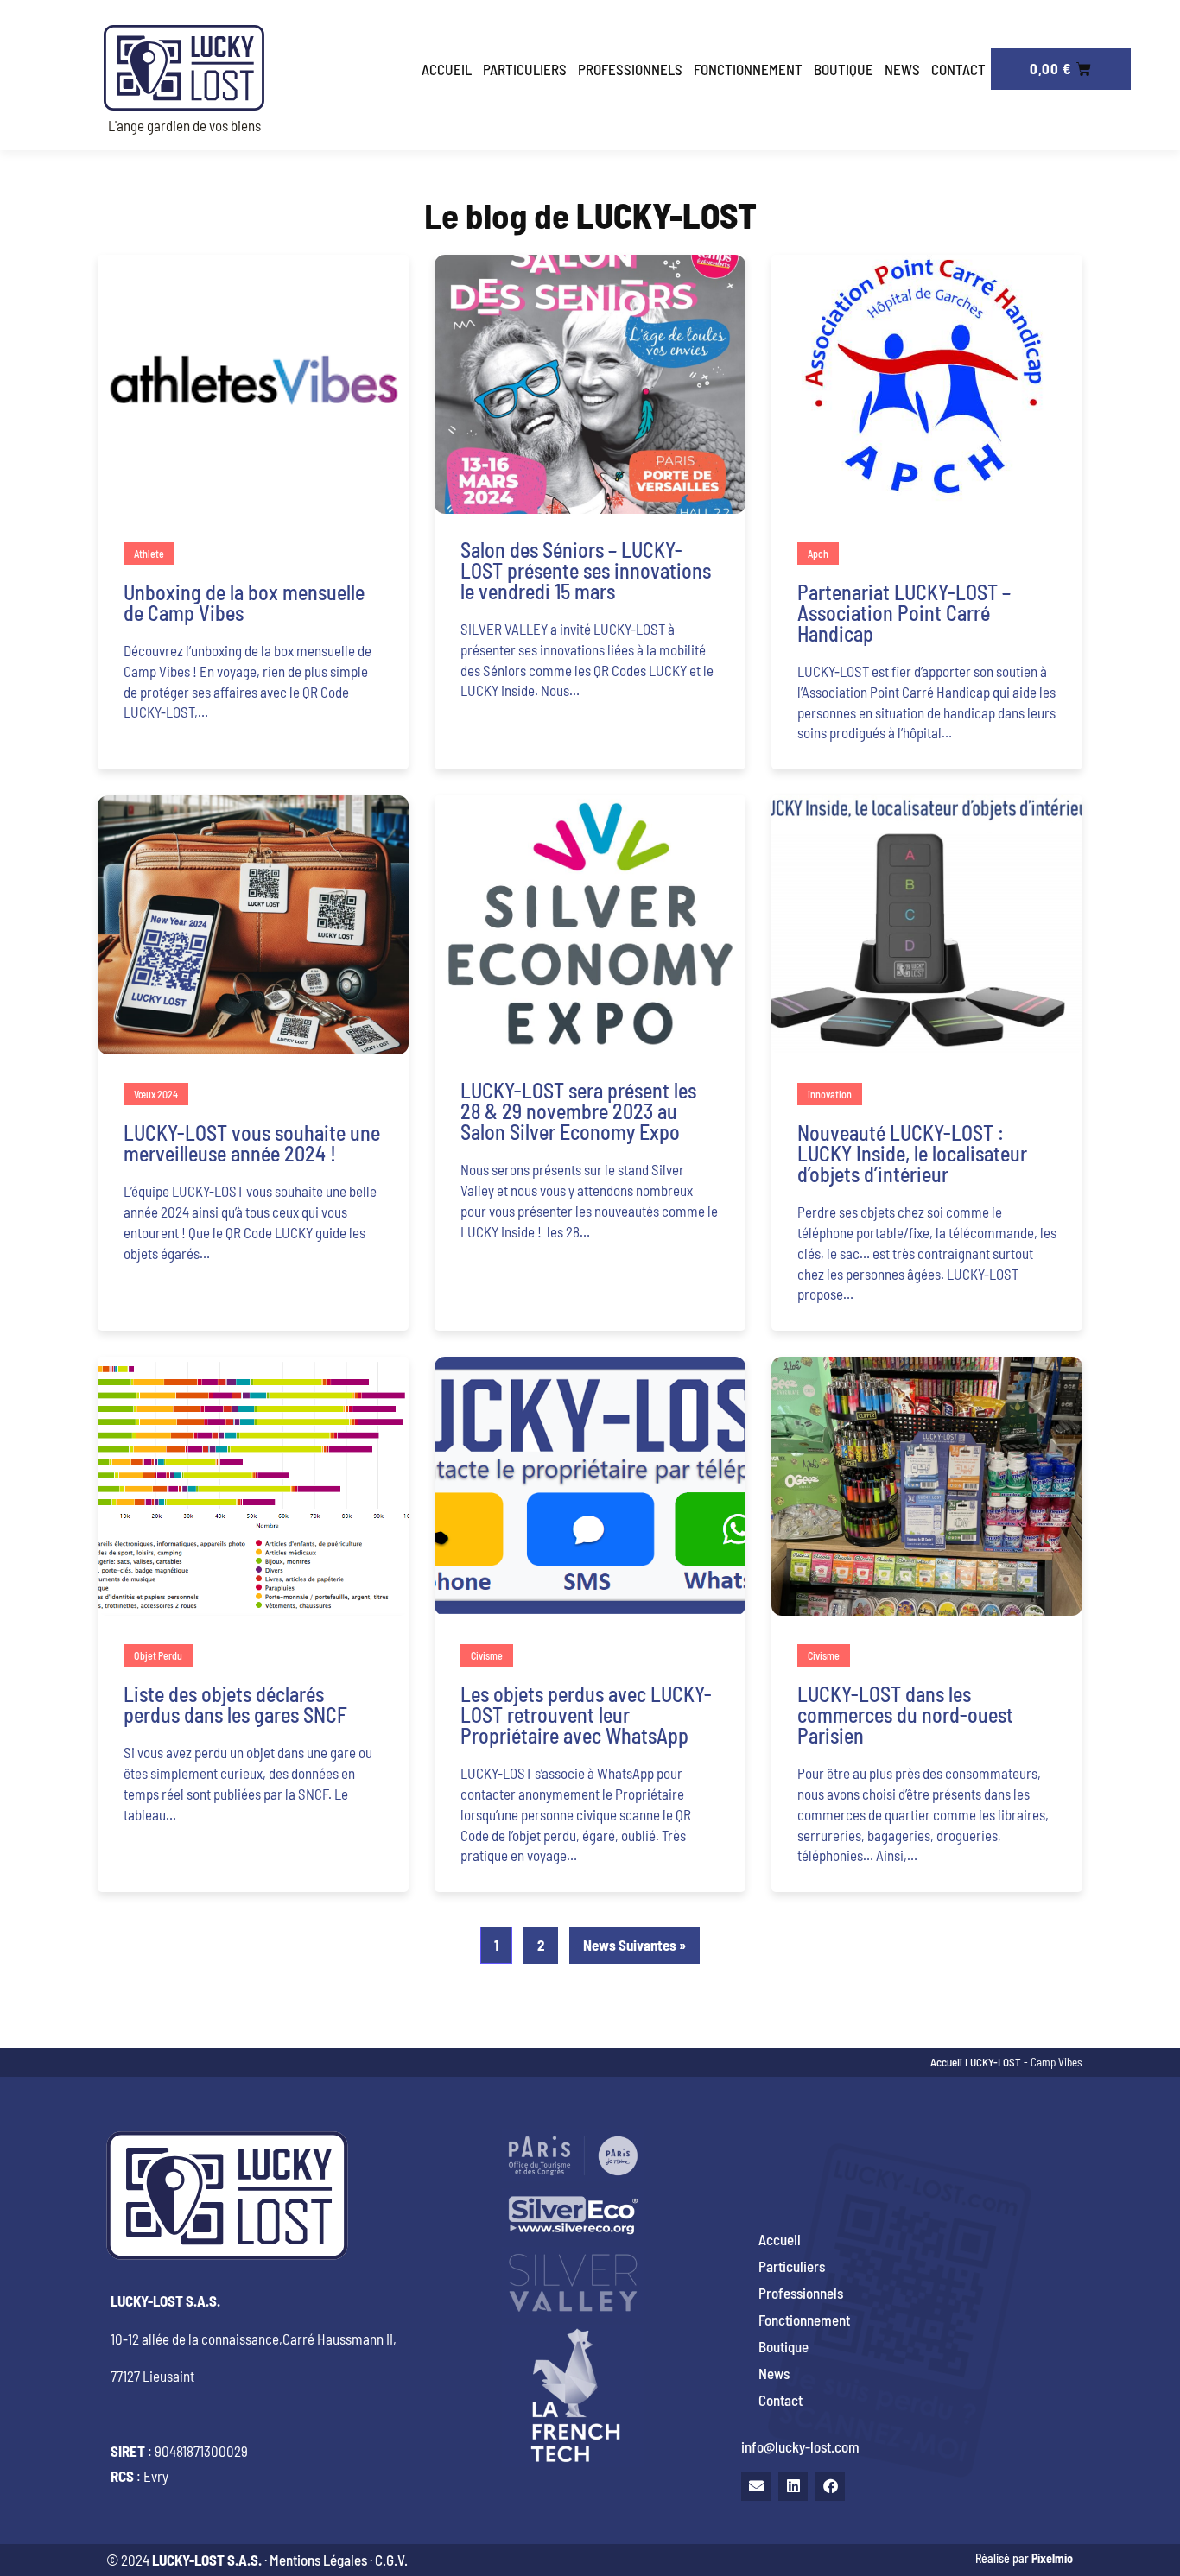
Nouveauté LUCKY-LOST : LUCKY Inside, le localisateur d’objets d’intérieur (912, 1153)
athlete (149, 554)
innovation (830, 1094)
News (902, 69)
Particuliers (525, 69)
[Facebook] (830, 2486)
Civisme (487, 1655)
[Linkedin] (793, 2486)
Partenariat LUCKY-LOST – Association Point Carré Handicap (904, 613)
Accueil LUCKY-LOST (976, 2062)
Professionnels (630, 69)
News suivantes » (634, 1945)
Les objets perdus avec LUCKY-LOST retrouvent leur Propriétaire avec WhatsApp (586, 1715)
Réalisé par (1024, 2558)
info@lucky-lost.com (800, 2446)
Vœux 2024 (156, 1094)
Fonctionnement (748, 69)
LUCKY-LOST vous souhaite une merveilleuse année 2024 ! (252, 1143)
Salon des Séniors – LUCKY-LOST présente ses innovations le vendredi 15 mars (586, 570)
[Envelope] (756, 2486)
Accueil (447, 69)
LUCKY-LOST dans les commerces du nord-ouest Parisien (905, 1715)
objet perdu (158, 1655)
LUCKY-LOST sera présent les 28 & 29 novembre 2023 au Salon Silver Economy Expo (578, 1111)
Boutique (844, 69)
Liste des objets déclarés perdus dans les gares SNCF (235, 1704)
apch (818, 554)
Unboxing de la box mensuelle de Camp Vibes (244, 602)
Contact (958, 69)
